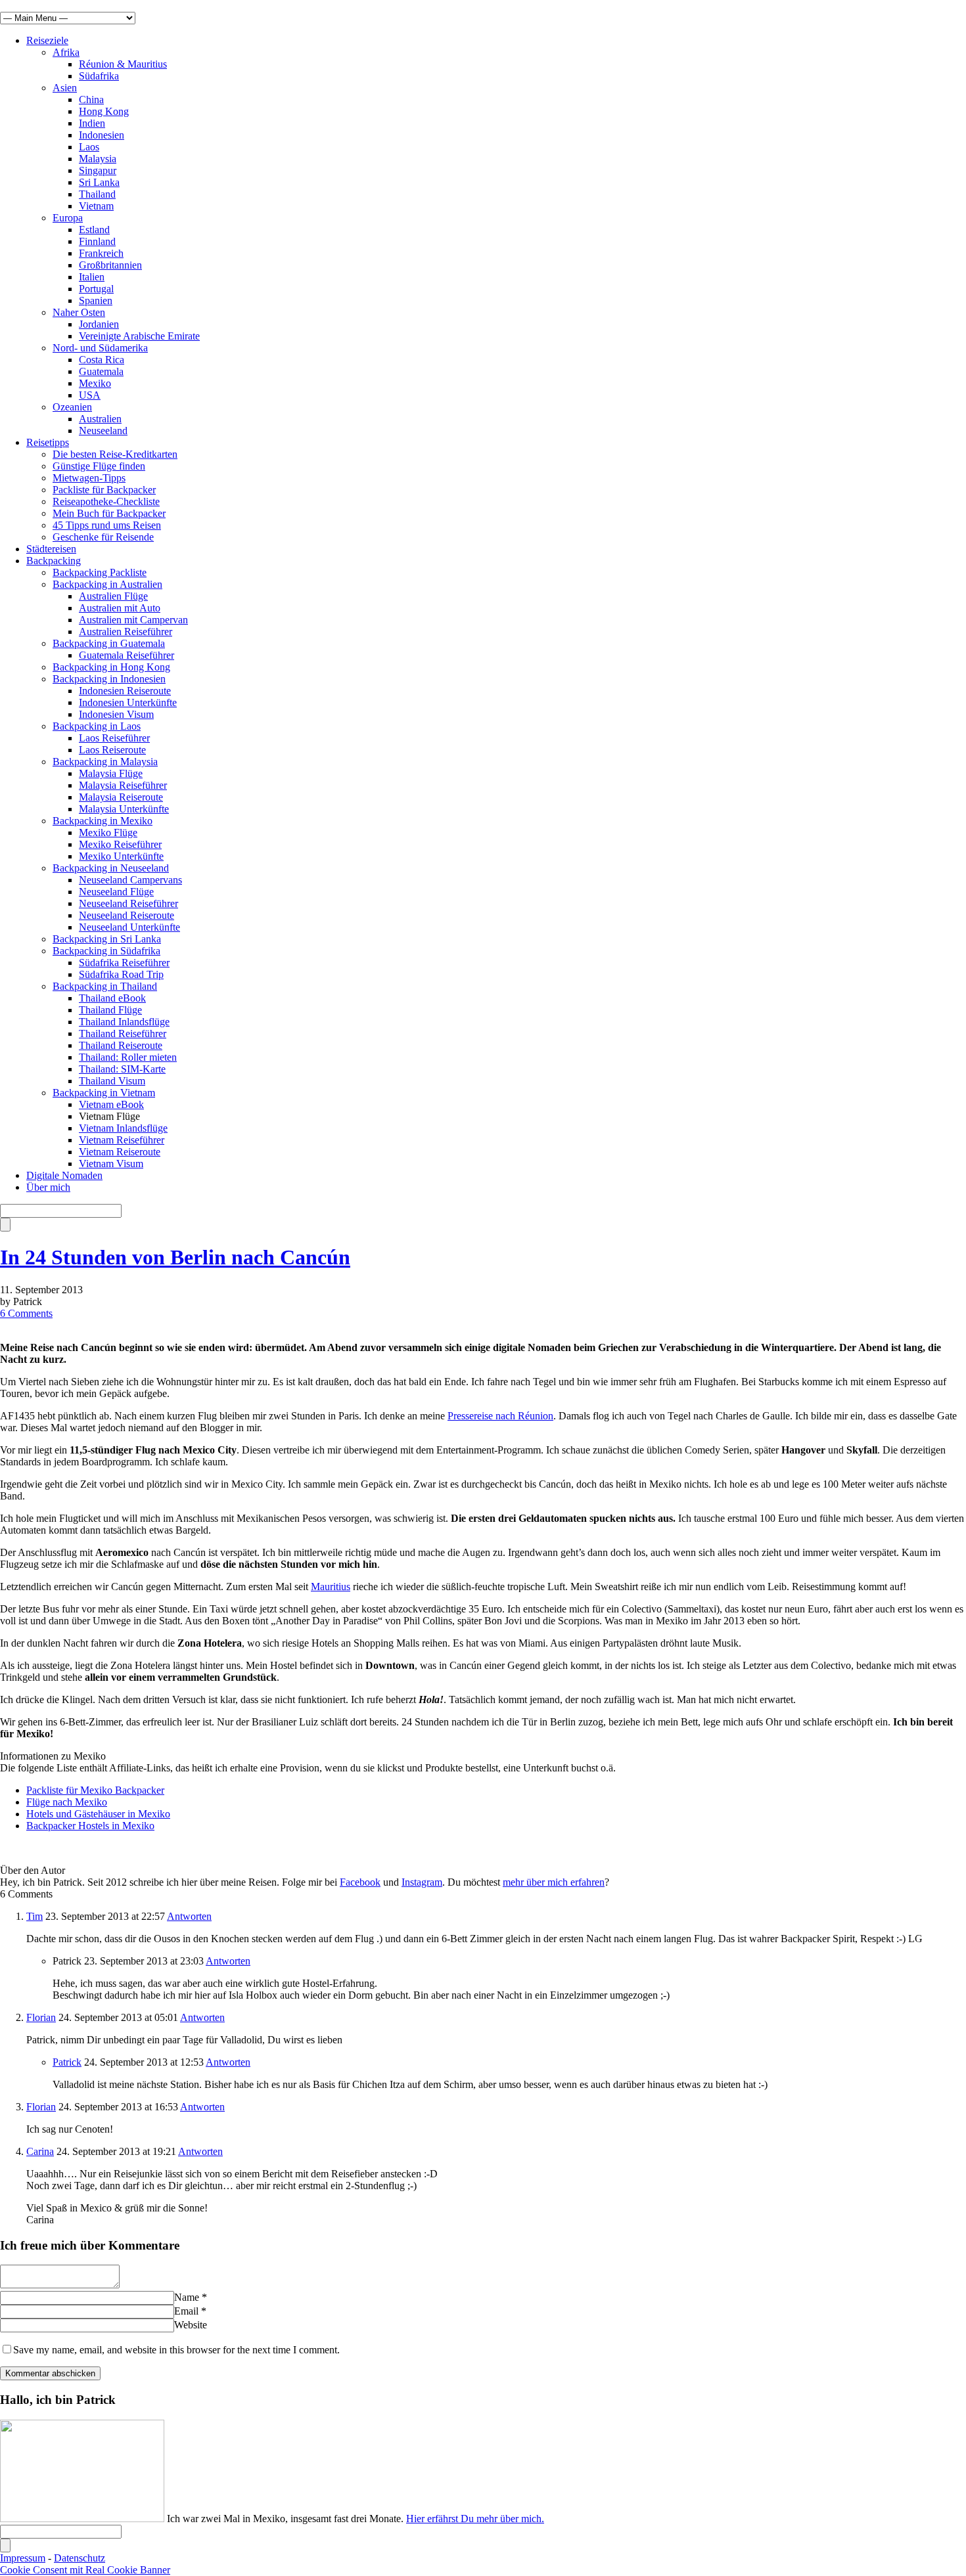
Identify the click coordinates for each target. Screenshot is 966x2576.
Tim (34, 1916)
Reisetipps (48, 442)
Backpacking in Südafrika (106, 951)
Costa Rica (102, 360)
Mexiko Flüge (108, 833)
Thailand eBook (112, 998)
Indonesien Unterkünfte (128, 702)
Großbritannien (110, 265)
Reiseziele (47, 40)
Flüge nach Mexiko (67, 1802)
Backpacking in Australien (107, 584)
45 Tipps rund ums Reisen (107, 525)
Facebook (360, 1882)
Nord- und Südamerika (100, 348)
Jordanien (99, 324)
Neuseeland (103, 431)
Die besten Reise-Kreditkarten (115, 454)
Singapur (98, 170)
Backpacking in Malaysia (105, 762)
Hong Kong (104, 111)
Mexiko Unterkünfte (121, 856)
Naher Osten (79, 312)
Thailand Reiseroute (121, 1045)
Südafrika (99, 76)
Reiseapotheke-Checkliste (106, 501)
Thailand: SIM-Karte (122, 1069)
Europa (68, 218)
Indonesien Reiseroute (125, 691)
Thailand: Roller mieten (128, 1057)
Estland (94, 230)
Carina (40, 2151)
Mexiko (95, 383)
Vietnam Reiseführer (122, 1140)
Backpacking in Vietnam (104, 1093)
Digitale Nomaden (64, 1175)
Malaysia (98, 159)
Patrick (67, 2062)
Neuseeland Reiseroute (126, 915)
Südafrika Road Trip (121, 974)
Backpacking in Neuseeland (111, 868)
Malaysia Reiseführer (123, 785)
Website (191, 2325)
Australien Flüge (113, 596)
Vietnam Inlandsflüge (123, 1128)
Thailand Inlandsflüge (124, 1022)
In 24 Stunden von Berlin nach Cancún (175, 1257)
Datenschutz (80, 2558)
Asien (65, 88)
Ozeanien (72, 407)
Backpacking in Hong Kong (111, 667)
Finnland (97, 241)
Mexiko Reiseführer (120, 844)
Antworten (189, 1916)
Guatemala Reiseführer (126, 655)
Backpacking (54, 561)
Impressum (23, 2558)
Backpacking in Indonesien (109, 679)
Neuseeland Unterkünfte (129, 927)
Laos (89, 147)
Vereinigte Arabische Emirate (139, 336)
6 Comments (26, 1313)
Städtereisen (51, 549)
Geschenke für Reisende (103, 537)
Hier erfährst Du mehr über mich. (475, 2519)
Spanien (96, 300)
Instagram (422, 1882)
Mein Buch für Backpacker (109, 513)
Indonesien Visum (116, 714)
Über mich (48, 1187)
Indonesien (102, 135)
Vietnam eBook (111, 1104)
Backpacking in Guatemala (109, 643)
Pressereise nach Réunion (500, 1416)
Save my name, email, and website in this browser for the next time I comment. (176, 2350)
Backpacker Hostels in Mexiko (90, 1826)
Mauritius (331, 1587)
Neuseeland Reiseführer (128, 903)
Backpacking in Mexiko (103, 821)
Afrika (66, 52)
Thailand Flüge (110, 1010)
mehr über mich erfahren (554, 1882)
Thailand (97, 194)
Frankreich (101, 253)
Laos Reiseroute (112, 750)
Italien (92, 277)
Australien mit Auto (120, 608)
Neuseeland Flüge (116, 892)
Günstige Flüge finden (99, 466)
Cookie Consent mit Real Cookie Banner (85, 2570)
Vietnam (96, 206)
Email (186, 2311)
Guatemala (101, 371)
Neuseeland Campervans (130, 880)
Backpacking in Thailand (105, 986)
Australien (100, 419)
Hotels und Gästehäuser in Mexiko (98, 1814)
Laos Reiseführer (114, 738)
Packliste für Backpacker (104, 490)
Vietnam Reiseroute (120, 1152)
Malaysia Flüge (111, 773)
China (91, 100)
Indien (92, 123)
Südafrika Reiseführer (124, 963)
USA (90, 395)
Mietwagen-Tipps (89, 478)
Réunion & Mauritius (123, 64)
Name (187, 2297)
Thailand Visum (112, 1081)
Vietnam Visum (111, 1164)
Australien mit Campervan (133, 620)
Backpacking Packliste (100, 572)
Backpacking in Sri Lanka (107, 939)
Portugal (96, 289)
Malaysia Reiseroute (121, 797)
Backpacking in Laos (97, 726)
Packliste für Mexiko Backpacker (95, 1790)
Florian (41, 2017)
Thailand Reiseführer (123, 1033)
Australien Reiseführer (126, 632)
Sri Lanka (99, 182)
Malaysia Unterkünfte (124, 809)
